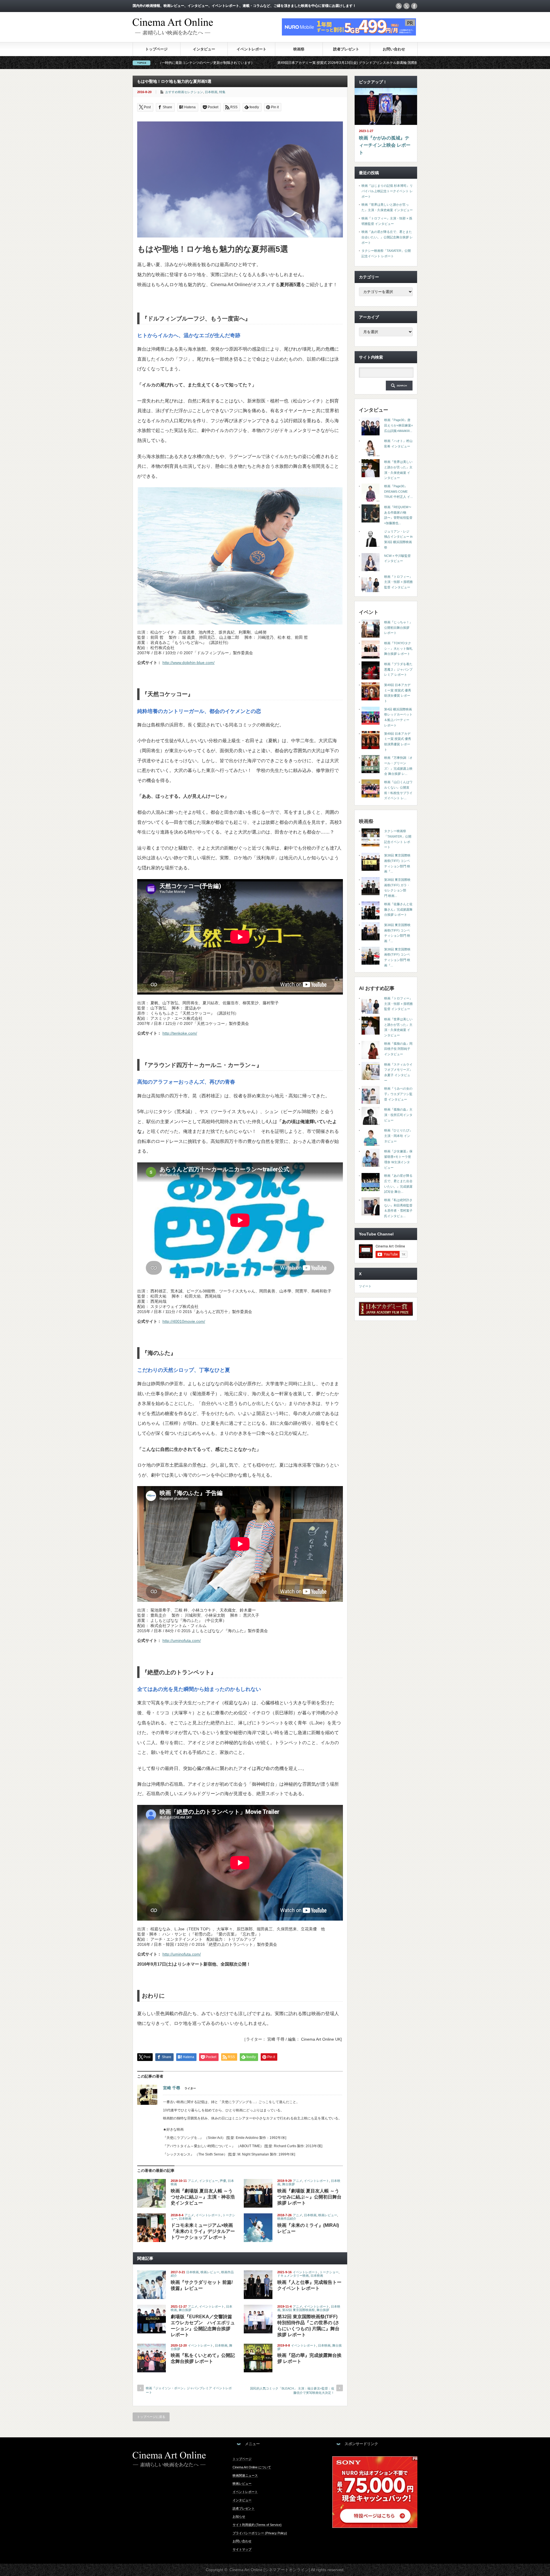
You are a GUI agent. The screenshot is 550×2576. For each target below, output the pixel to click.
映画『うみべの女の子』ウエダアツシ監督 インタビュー (398, 1094)
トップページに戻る (151, 2417)
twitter (406, 6)
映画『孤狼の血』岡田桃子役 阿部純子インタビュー (398, 1049)
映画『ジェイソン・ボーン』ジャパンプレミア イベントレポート (189, 2390)
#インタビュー (365, 63)
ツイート (365, 1286)
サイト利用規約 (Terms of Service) (257, 2525)
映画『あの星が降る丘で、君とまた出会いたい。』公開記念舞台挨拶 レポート (387, 237)
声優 (223, 2181)
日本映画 (211, 92)
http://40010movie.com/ (184, 1321)
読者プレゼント (346, 49)
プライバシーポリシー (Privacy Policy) (260, 2533)
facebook (414, 6)
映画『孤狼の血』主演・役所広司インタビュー (398, 1115)
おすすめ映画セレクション (184, 92)
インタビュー (204, 49)
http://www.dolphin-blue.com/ (188, 663)
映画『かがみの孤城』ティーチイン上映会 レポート (385, 145)
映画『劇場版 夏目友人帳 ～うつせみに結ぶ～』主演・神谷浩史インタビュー (203, 2197)
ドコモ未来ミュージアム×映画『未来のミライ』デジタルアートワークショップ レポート (203, 2231)
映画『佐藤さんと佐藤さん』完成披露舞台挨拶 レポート (398, 909)
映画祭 (299, 49)
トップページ (156, 49)
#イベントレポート (414, 63)
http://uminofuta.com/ (182, 1640)
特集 (222, 92)
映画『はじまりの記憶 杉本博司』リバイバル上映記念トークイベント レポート (387, 191)
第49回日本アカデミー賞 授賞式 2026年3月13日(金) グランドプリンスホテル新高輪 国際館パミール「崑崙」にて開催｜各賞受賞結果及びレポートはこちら (210, 63)
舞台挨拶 (288, 2184)
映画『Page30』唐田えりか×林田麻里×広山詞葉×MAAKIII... (398, 425)
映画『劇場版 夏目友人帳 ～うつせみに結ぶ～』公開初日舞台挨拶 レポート (309, 2197)
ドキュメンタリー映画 (293, 2276)
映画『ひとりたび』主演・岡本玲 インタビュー (398, 1136)
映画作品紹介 (287, 2219)
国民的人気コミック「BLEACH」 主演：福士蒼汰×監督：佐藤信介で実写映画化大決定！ (292, 2391)
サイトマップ (242, 2549)
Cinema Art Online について (252, 2467)
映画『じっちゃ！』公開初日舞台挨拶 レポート (398, 627)
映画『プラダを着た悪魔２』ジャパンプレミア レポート (398, 669)
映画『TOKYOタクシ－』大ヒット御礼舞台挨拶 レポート (398, 648)
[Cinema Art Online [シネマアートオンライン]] (173, 33)
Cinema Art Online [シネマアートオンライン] (270, 2570)
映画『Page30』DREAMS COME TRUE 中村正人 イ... (398, 491)
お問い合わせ (394, 49)
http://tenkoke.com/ (180, 1033)
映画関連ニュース (245, 2475)
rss (399, 6)
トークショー (329, 2272)
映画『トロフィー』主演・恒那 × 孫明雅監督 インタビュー (398, 582)
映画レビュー (328, 2215)
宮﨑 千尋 (172, 2088)
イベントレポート (252, 49)
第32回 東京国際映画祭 (298, 2310)
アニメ (193, 2181)
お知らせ (239, 2516)
